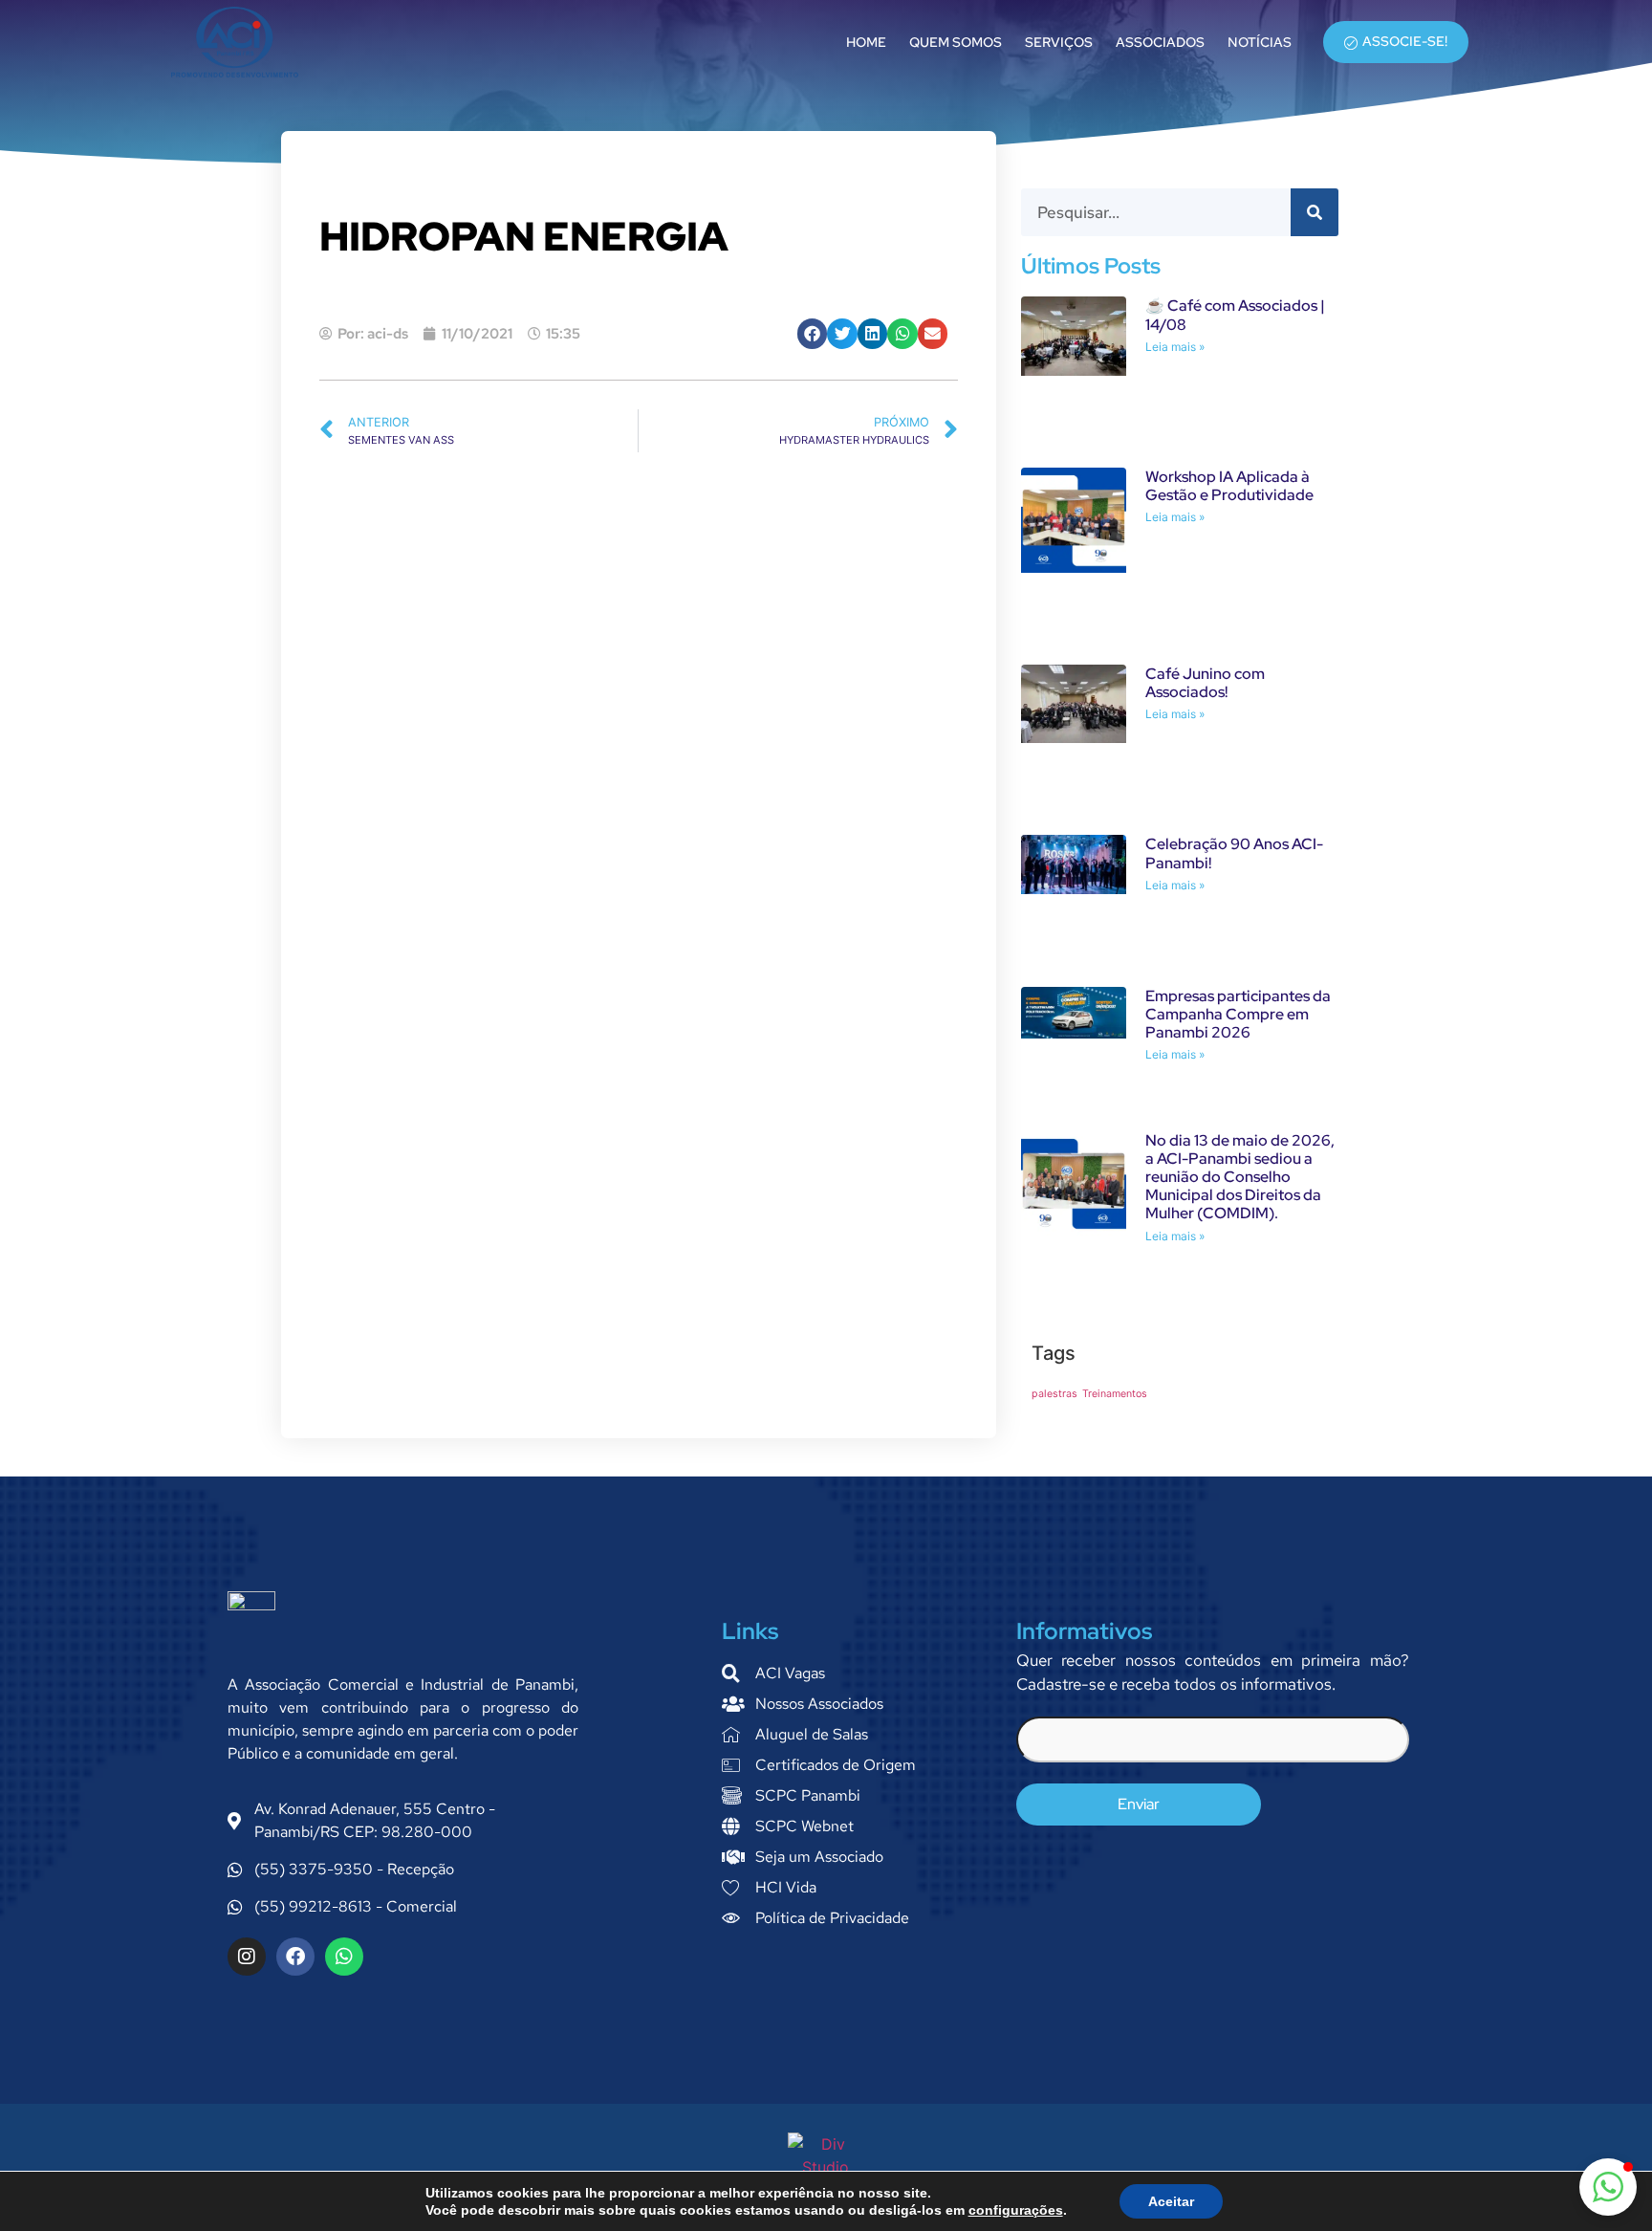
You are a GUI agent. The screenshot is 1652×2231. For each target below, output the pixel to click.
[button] (813, 334)
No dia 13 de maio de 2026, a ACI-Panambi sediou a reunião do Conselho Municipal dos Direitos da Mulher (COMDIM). (1240, 1177)
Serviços (1059, 42)
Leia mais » (1175, 347)
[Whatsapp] (344, 1957)
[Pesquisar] (1315, 212)
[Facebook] (295, 1957)
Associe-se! (1405, 41)
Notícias (1260, 42)
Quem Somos (956, 42)
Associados (1160, 42)
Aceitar (1171, 2201)
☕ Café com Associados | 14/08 (1235, 315)
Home (866, 42)
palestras (1054, 1394)
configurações (1016, 2210)
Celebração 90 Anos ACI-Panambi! (1234, 853)
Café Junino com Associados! (1205, 683)
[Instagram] (247, 1957)
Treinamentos (1115, 1394)
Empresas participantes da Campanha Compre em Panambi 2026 (1238, 1014)
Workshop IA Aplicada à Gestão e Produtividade (1229, 486)
